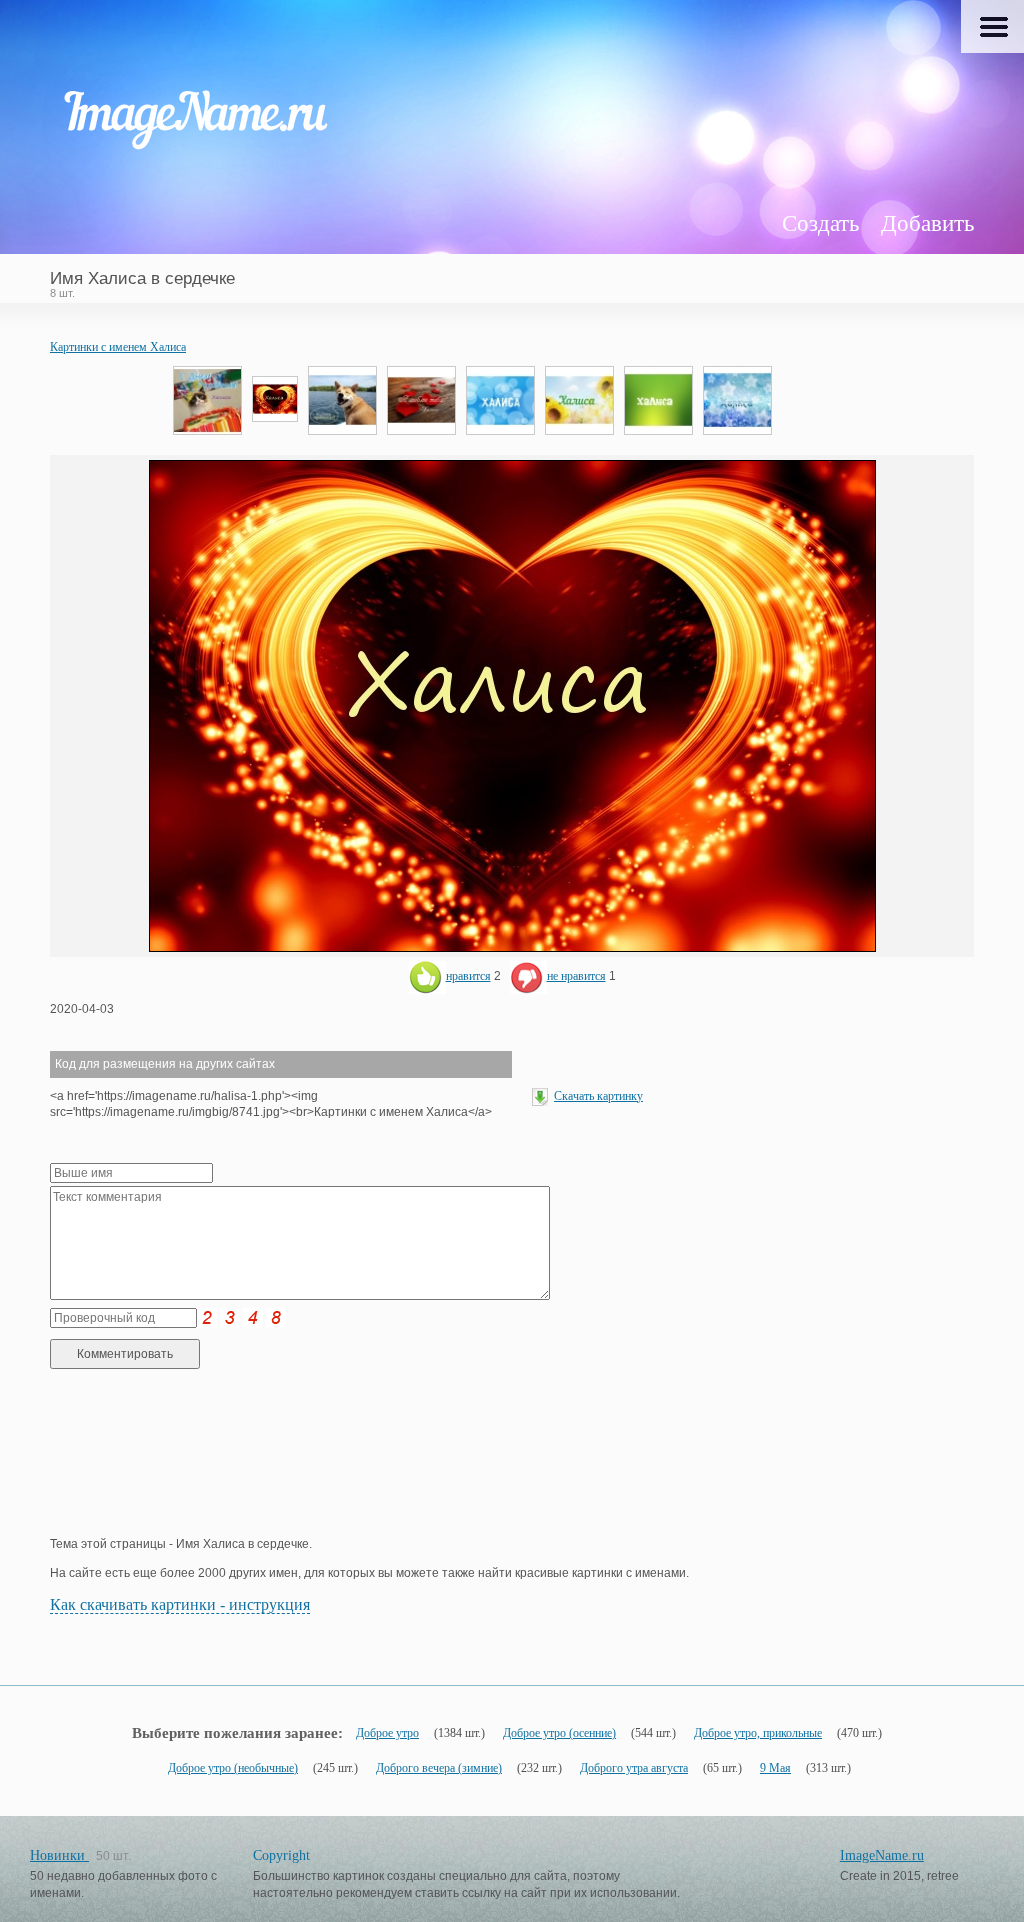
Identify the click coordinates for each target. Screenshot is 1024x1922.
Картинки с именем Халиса (118, 347)
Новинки (59, 1855)
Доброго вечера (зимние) (439, 1768)
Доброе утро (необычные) (233, 1768)
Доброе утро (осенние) (559, 1733)
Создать (820, 223)
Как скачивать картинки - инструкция (180, 1604)
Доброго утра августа (634, 1768)
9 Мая (775, 1768)
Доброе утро (387, 1733)
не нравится (576, 976)
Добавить (927, 223)
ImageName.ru (882, 1855)
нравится (468, 976)
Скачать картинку (598, 1096)
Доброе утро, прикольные (758, 1733)
